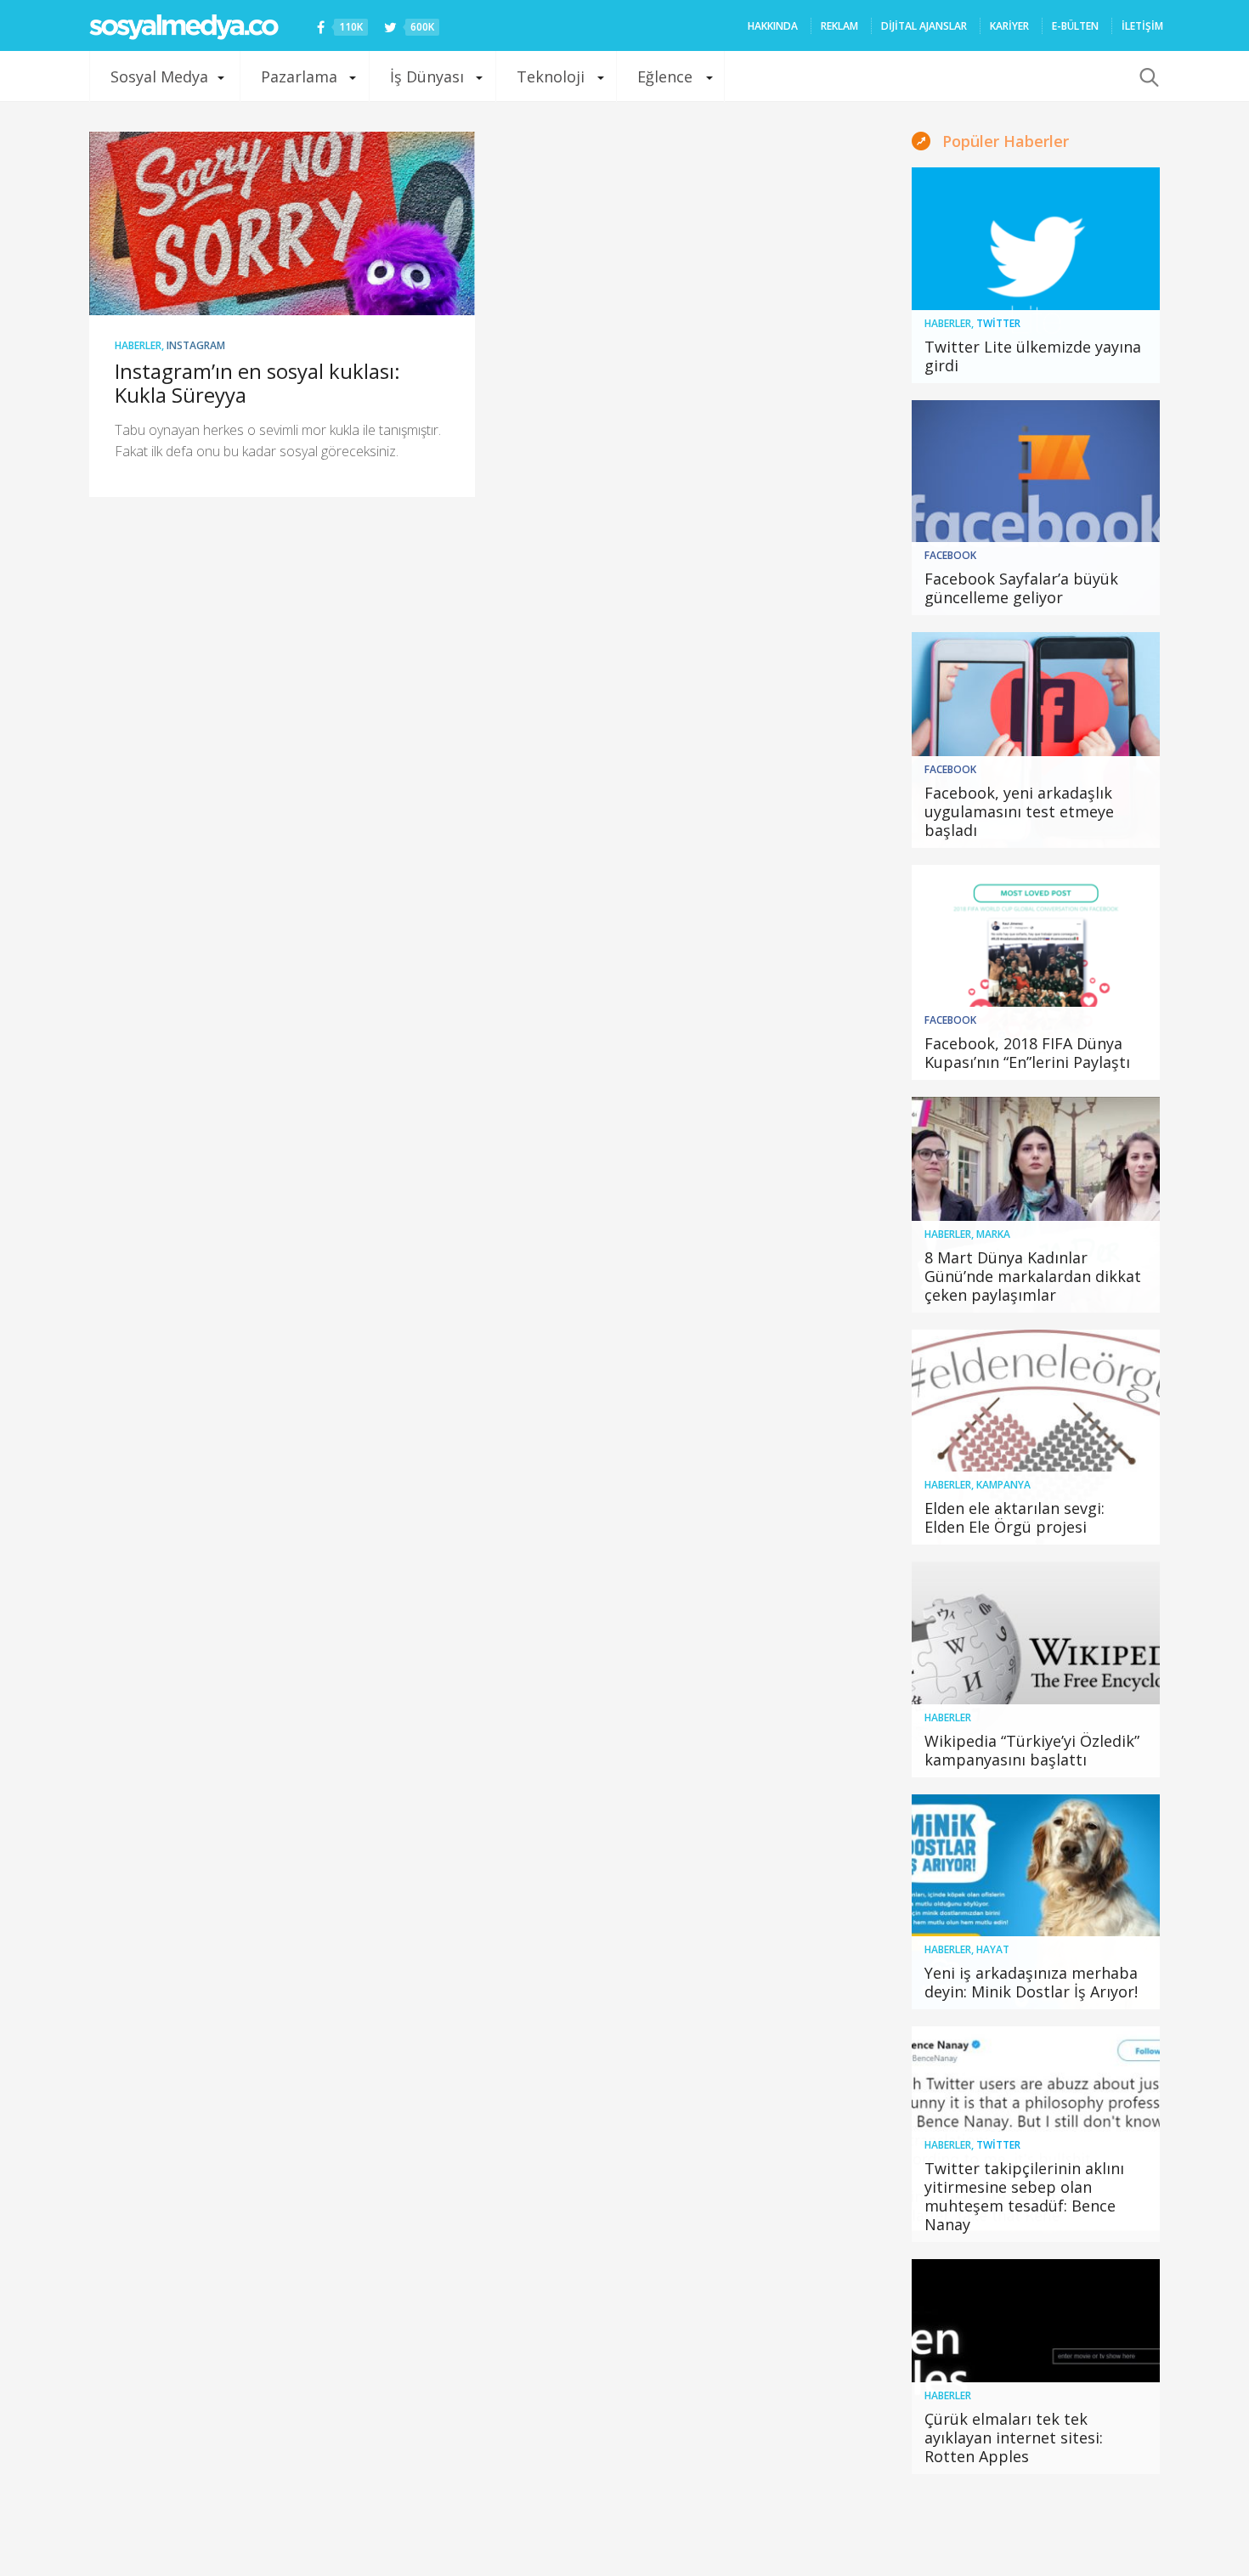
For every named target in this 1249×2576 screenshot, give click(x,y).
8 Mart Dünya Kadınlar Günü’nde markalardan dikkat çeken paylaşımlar (1033, 1276)
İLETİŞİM (1142, 26)
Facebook (950, 555)
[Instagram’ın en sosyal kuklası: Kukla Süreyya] (282, 223)
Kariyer (1009, 26)
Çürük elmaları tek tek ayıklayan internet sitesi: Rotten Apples (1014, 2438)
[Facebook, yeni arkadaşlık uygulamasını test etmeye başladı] (1036, 740)
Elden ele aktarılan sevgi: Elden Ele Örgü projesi (1014, 1517)
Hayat (993, 1949)
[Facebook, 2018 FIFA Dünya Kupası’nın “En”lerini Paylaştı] (1036, 973)
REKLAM (839, 26)
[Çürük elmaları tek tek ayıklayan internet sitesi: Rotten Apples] (1036, 2367)
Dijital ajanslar (924, 26)
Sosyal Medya (159, 76)
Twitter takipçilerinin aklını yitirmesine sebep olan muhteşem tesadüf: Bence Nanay (1024, 2196)
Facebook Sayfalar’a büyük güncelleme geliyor (1021, 588)
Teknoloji (551, 76)
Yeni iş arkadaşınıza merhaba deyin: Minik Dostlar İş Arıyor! (1031, 1982)
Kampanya (1003, 1485)
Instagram (196, 345)
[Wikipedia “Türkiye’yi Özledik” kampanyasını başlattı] (1036, 1669)
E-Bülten (1075, 26)
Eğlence (665, 76)
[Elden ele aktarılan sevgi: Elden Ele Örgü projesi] (1036, 1438)
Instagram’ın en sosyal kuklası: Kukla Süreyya (257, 383)
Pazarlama (299, 76)
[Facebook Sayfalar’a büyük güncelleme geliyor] (1036, 508)
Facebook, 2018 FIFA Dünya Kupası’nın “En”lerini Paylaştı (1027, 1053)
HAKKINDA (773, 26)
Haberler (138, 345)
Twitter (998, 323)
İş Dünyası (427, 76)
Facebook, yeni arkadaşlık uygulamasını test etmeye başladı (1019, 811)
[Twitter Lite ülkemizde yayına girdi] (1036, 275)
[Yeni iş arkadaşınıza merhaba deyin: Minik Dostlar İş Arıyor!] (1036, 1902)
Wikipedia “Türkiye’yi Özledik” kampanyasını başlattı (1032, 1750)
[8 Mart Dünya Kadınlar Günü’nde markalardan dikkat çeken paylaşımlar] (1036, 1205)
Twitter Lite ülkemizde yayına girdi (1033, 356)
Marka (993, 1234)
